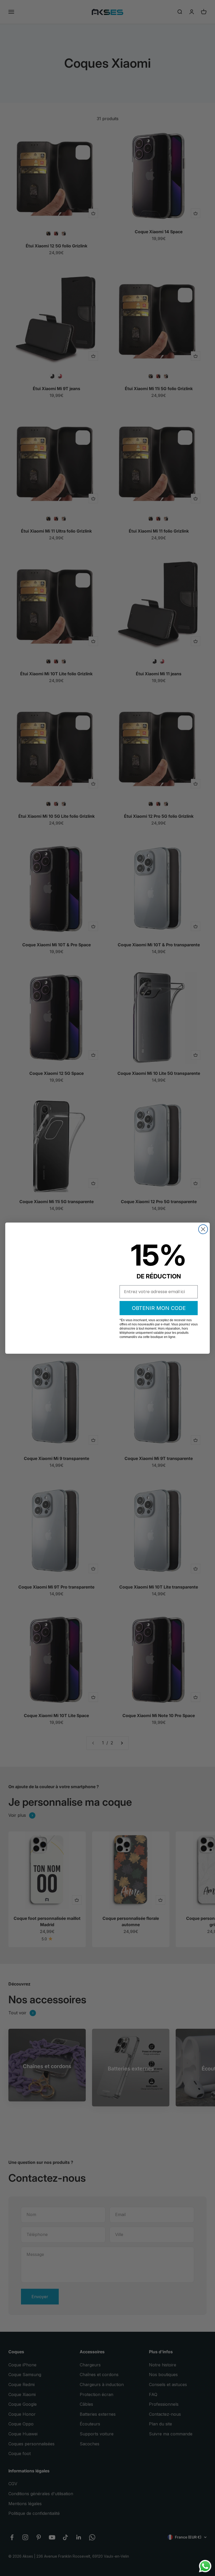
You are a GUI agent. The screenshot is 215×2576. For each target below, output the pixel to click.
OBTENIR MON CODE (159, 1308)
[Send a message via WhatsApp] (205, 2566)
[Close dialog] (203, 1229)
